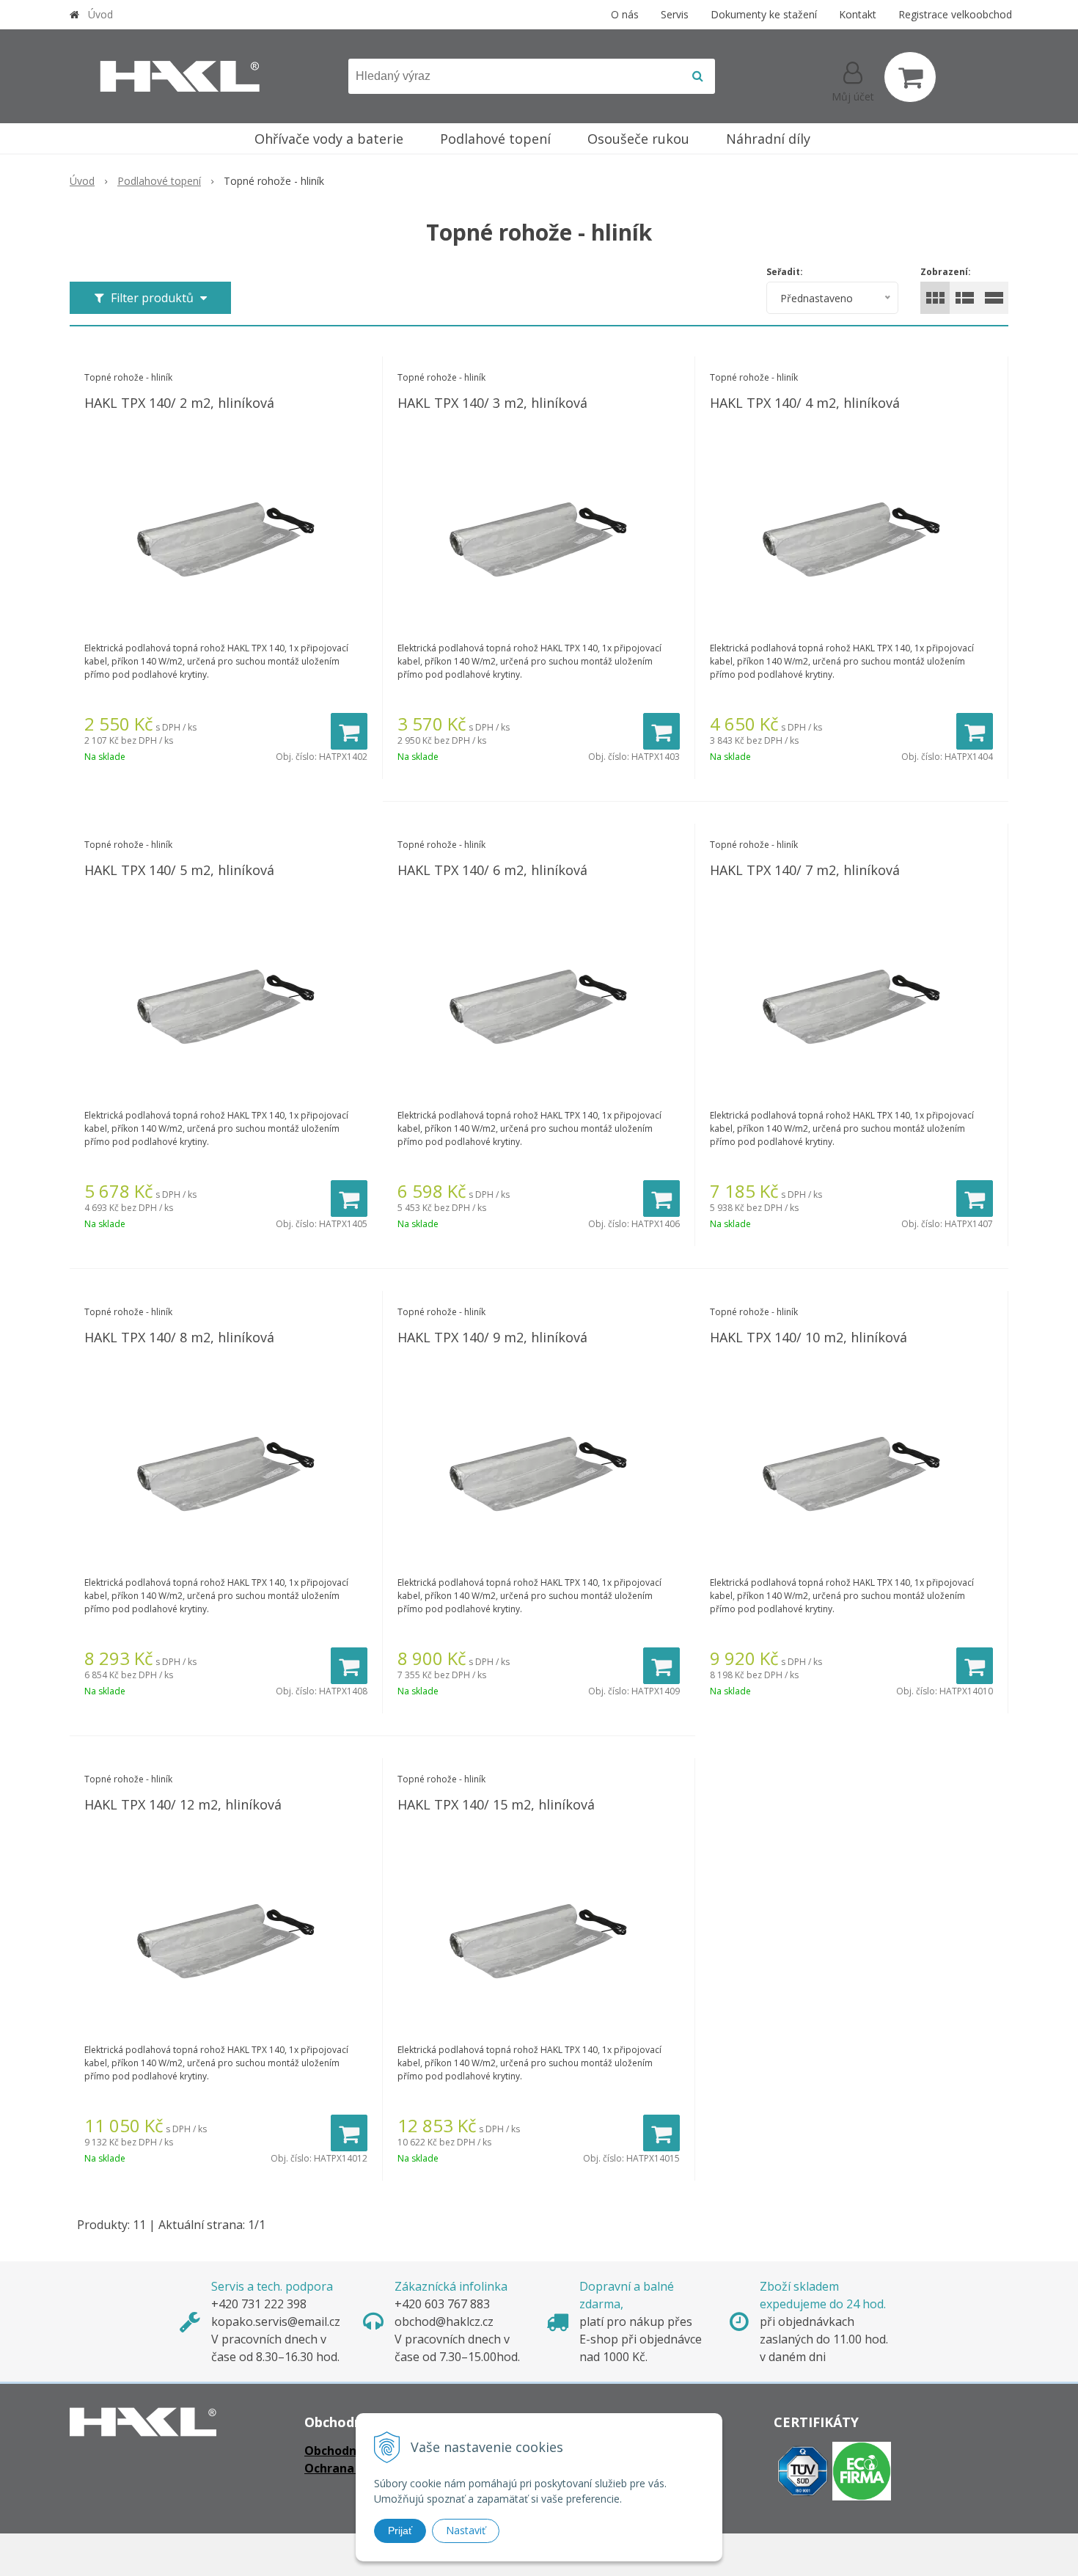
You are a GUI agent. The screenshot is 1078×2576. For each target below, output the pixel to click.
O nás (625, 14)
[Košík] (910, 77)
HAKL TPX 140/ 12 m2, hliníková (183, 1804)
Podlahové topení (159, 181)
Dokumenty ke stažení (764, 14)
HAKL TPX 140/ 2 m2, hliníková (179, 403)
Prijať (400, 2531)
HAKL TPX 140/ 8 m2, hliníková (179, 1337)
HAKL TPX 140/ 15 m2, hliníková (496, 1804)
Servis (675, 14)
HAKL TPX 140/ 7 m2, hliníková (805, 870)
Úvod (100, 14)
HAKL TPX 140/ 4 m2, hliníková (805, 403)
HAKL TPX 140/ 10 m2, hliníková (808, 1337)
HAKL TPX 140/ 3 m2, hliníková (492, 403)
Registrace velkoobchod (955, 14)
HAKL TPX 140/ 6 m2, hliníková (492, 870)
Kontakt (858, 14)
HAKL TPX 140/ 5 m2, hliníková (179, 870)
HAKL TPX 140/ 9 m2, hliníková (492, 1337)
